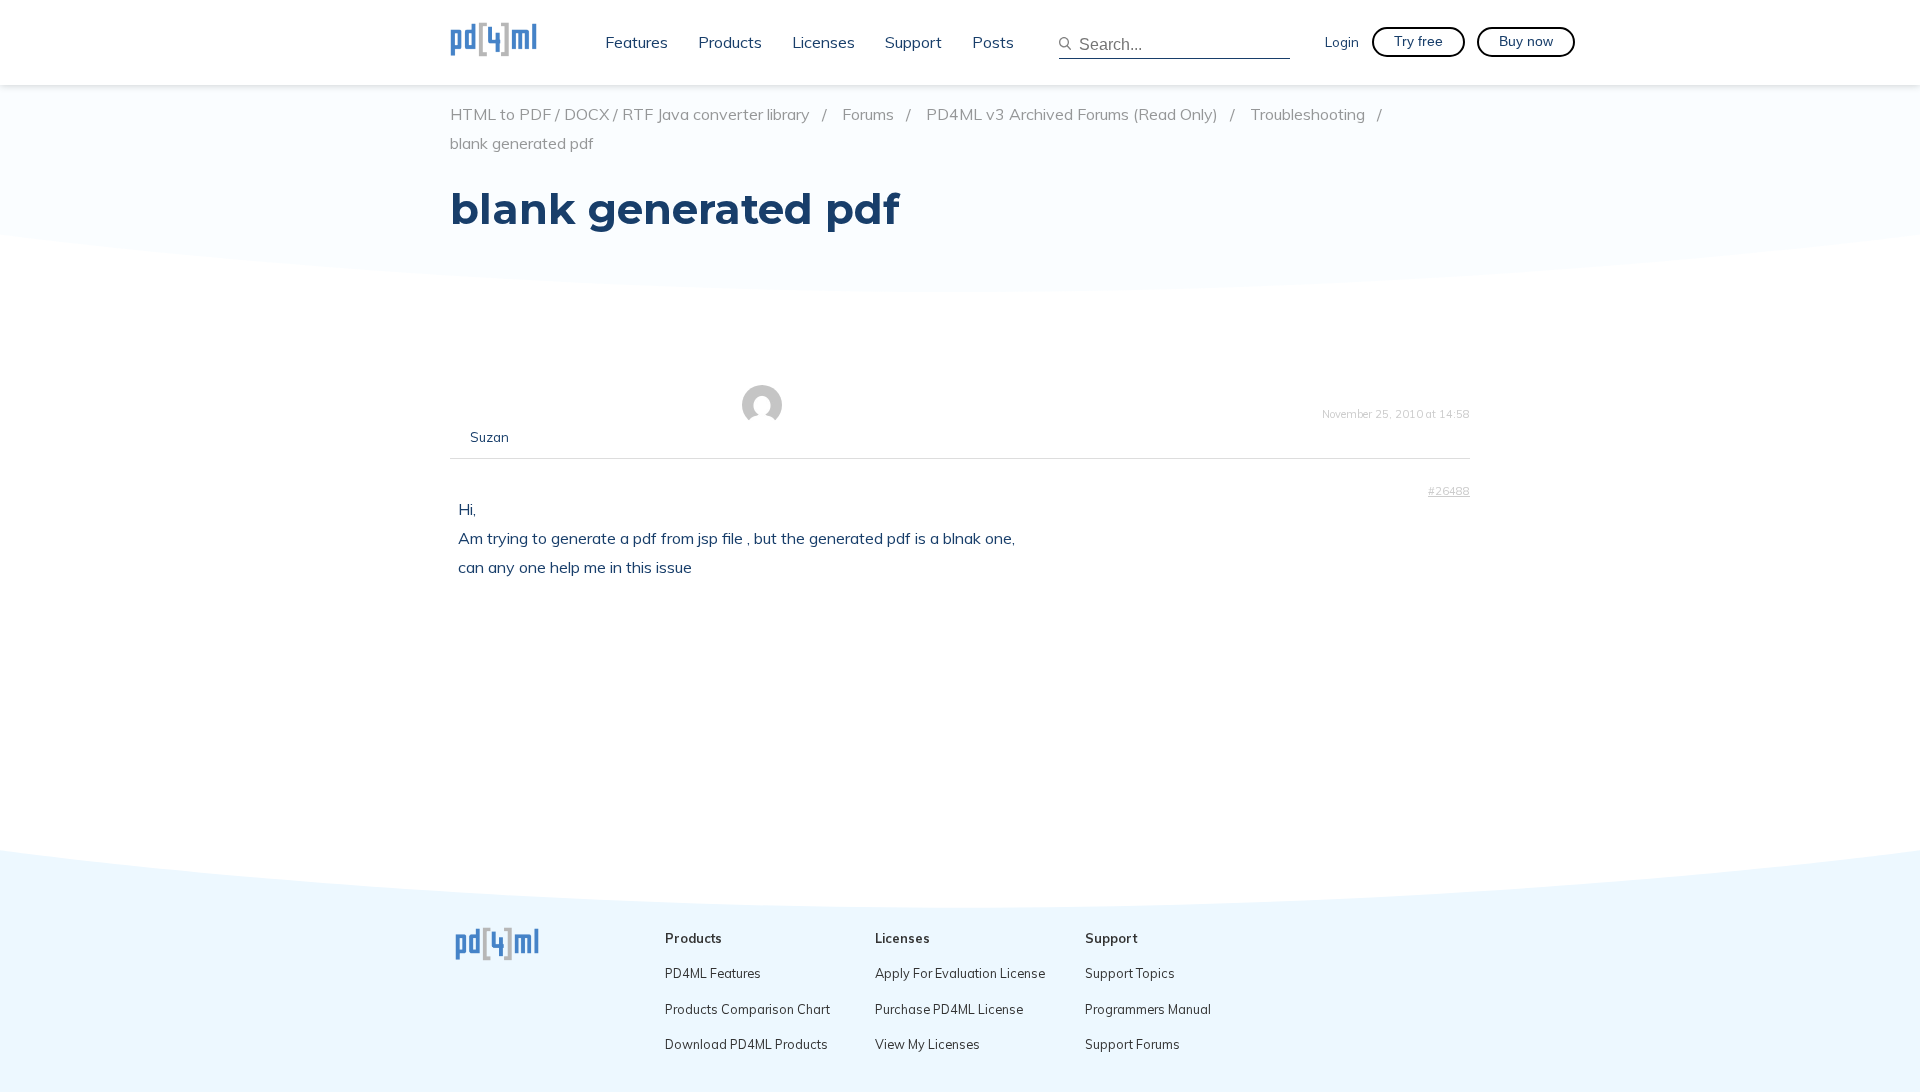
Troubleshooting (1307, 114)
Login (1342, 41)
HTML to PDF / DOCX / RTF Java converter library (630, 114)
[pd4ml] (515, 42)
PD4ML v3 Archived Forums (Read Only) (1072, 114)
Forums (868, 114)
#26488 (1449, 491)
